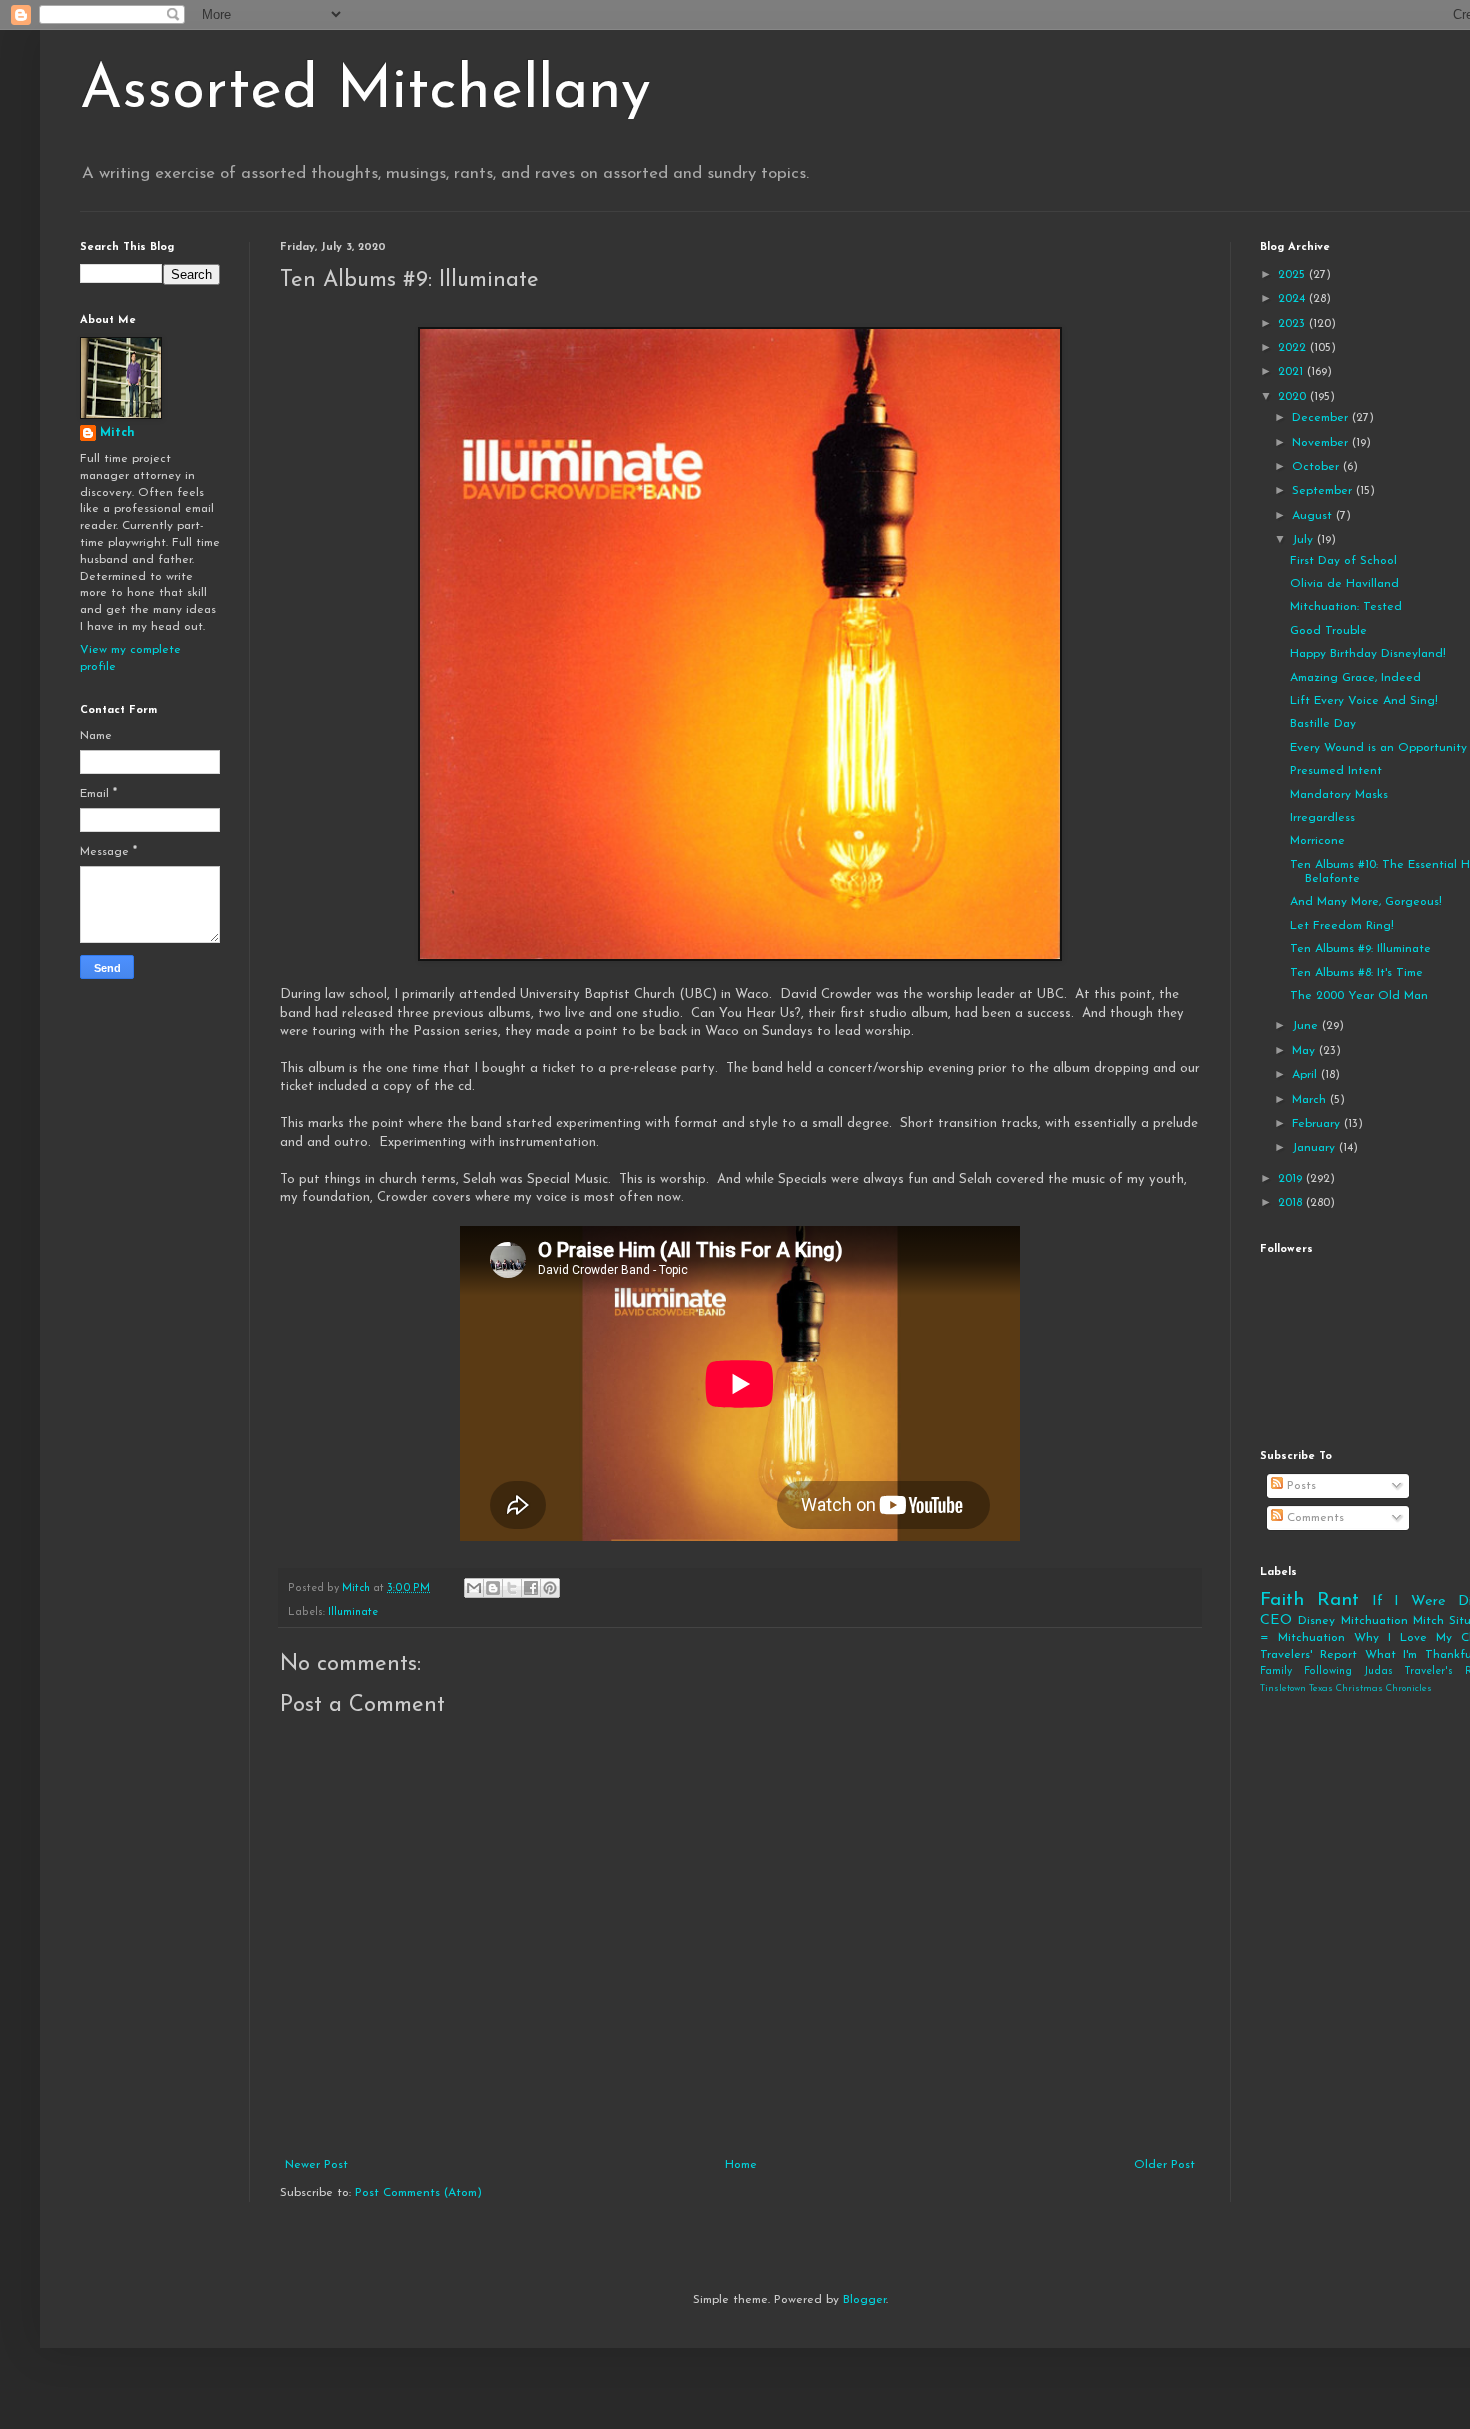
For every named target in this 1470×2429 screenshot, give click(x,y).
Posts (1299, 1486)
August (1314, 516)
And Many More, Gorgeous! (1366, 902)
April (1306, 1075)
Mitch (117, 433)
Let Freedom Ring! (1342, 926)
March (1311, 1100)
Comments (1313, 1518)
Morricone (1317, 841)
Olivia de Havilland (1344, 584)
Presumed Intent (1336, 771)
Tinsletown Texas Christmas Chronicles (1346, 1688)
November (1322, 443)
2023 (1293, 324)
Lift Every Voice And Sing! (1364, 701)
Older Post (1164, 2165)
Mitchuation (1374, 1621)
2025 (1293, 275)
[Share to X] (512, 1588)
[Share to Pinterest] (550, 1588)
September (1324, 491)
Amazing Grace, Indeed (1355, 678)
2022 (1294, 348)
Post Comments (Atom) (418, 2193)
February (1318, 1124)
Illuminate (353, 1612)
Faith (1282, 1600)
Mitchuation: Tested (1346, 607)
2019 (1292, 1179)
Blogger (864, 2300)
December (1322, 418)
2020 (1294, 397)
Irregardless (1322, 818)
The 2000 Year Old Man (1359, 996)
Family (1276, 1671)
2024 (1293, 299)
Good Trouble (1328, 631)
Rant (1338, 1600)
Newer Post (316, 2165)
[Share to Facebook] (531, 1588)
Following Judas (1348, 1671)
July (1304, 540)
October (1317, 467)
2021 (1292, 372)
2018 (1292, 1203)
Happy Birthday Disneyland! (1368, 654)
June (1307, 1026)
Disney (1316, 1621)
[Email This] (474, 1588)
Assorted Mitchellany (365, 92)
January (1315, 1148)
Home (741, 2165)
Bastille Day (1323, 724)
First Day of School (1343, 561)
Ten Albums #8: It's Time (1356, 973)
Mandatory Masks (1339, 795)
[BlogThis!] (493, 1588)
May (1305, 1051)
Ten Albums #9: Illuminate (1360, 949)
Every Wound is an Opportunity (1378, 748)
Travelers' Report (1308, 1655)
